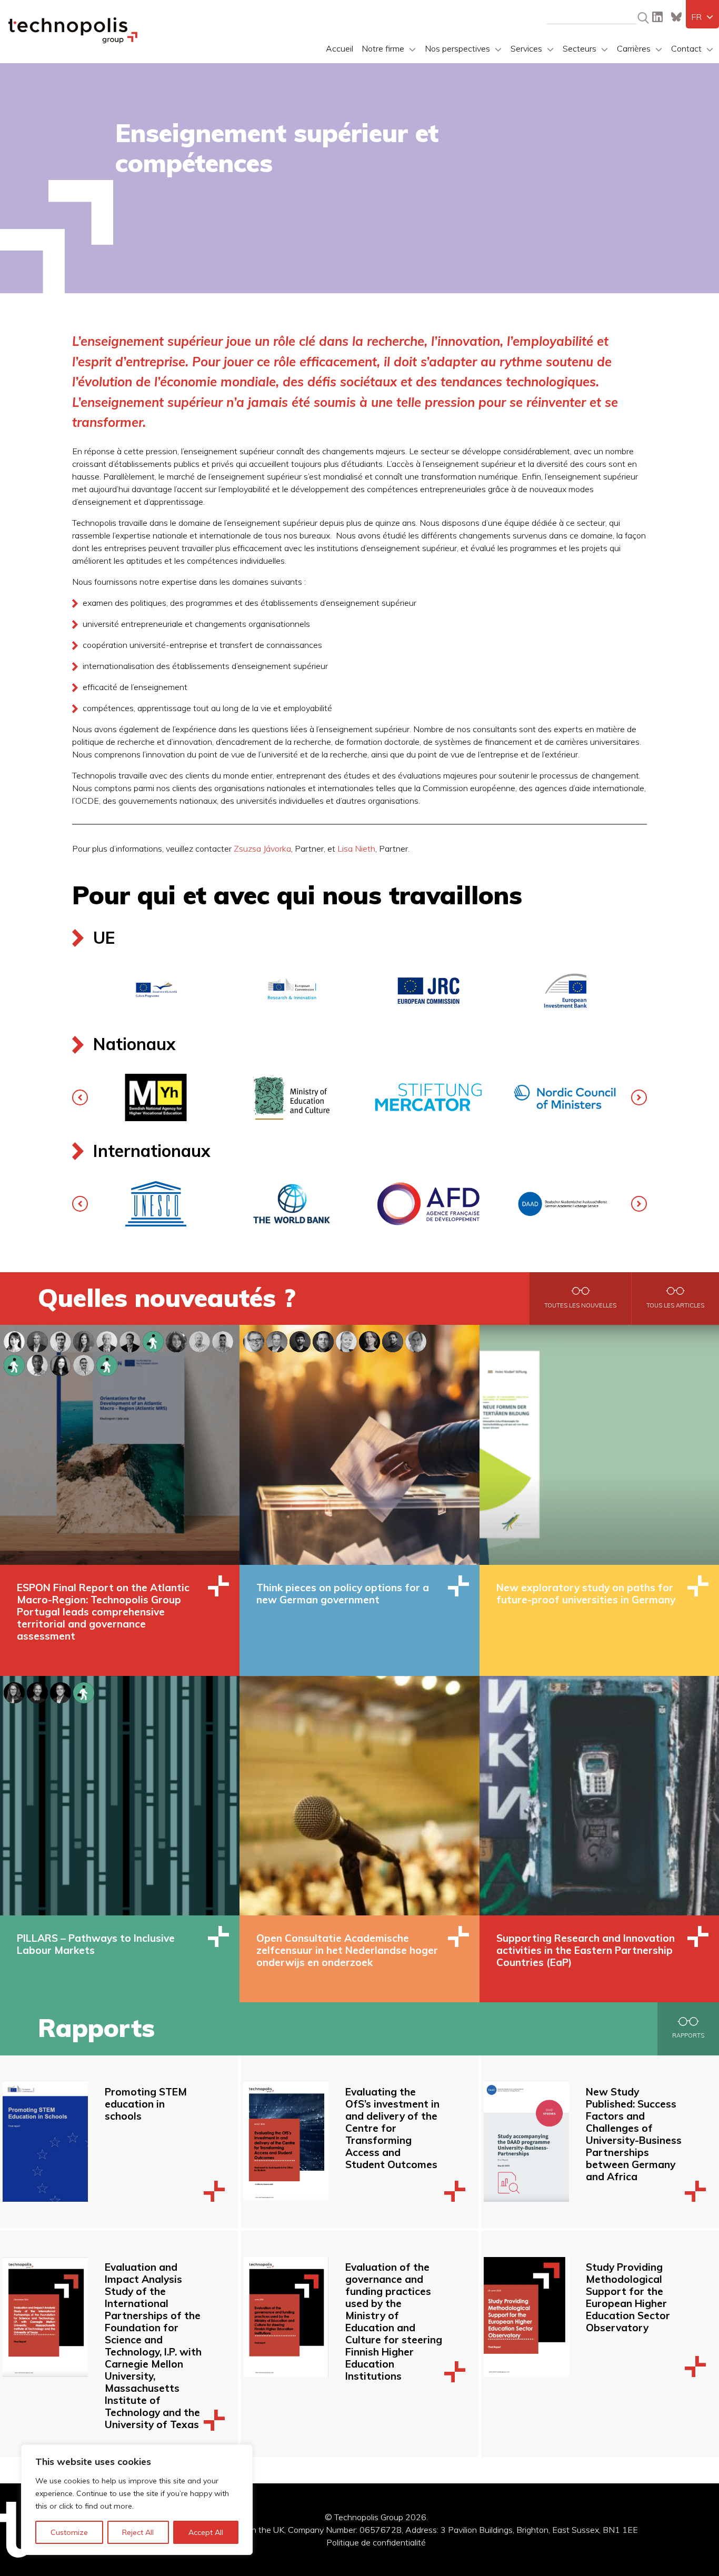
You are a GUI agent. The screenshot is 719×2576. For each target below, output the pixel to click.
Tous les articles (675, 1305)
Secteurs (580, 48)
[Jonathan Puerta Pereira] (61, 1691)
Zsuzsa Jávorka (262, 848)
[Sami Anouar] (84, 1364)
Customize (69, 2532)
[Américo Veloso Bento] (61, 1340)
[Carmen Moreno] (176, 1340)
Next (639, 1097)
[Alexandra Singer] (14, 1340)
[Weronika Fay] (107, 1364)
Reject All (138, 2532)
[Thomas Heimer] (416, 1340)
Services (526, 48)
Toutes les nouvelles (580, 1305)
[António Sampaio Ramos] (107, 1340)
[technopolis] (73, 41)
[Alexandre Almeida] (37, 1340)
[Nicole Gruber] (61, 1364)
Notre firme (383, 48)
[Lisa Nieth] (346, 1340)
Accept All (206, 2532)
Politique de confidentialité (376, 2542)
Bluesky (676, 17)
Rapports (688, 2035)
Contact (686, 48)
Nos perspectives (457, 48)
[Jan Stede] (300, 1340)
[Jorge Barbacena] (223, 1340)
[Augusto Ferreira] (130, 1340)
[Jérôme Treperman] (323, 1340)
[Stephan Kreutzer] (393, 1340)
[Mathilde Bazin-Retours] (14, 1364)
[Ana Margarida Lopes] (84, 1340)
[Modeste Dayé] (37, 1364)
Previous (80, 1097)
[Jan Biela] (277, 1340)
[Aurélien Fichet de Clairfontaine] (153, 1340)
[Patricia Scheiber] (370, 1340)
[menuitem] (702, 17)
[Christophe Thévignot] (199, 1340)
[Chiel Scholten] (37, 1691)
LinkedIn (657, 17)
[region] (137, 2500)
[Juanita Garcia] (84, 1691)
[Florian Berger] (254, 1340)
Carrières (634, 48)
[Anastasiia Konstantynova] (14, 1691)
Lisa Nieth (356, 848)
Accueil (339, 48)
